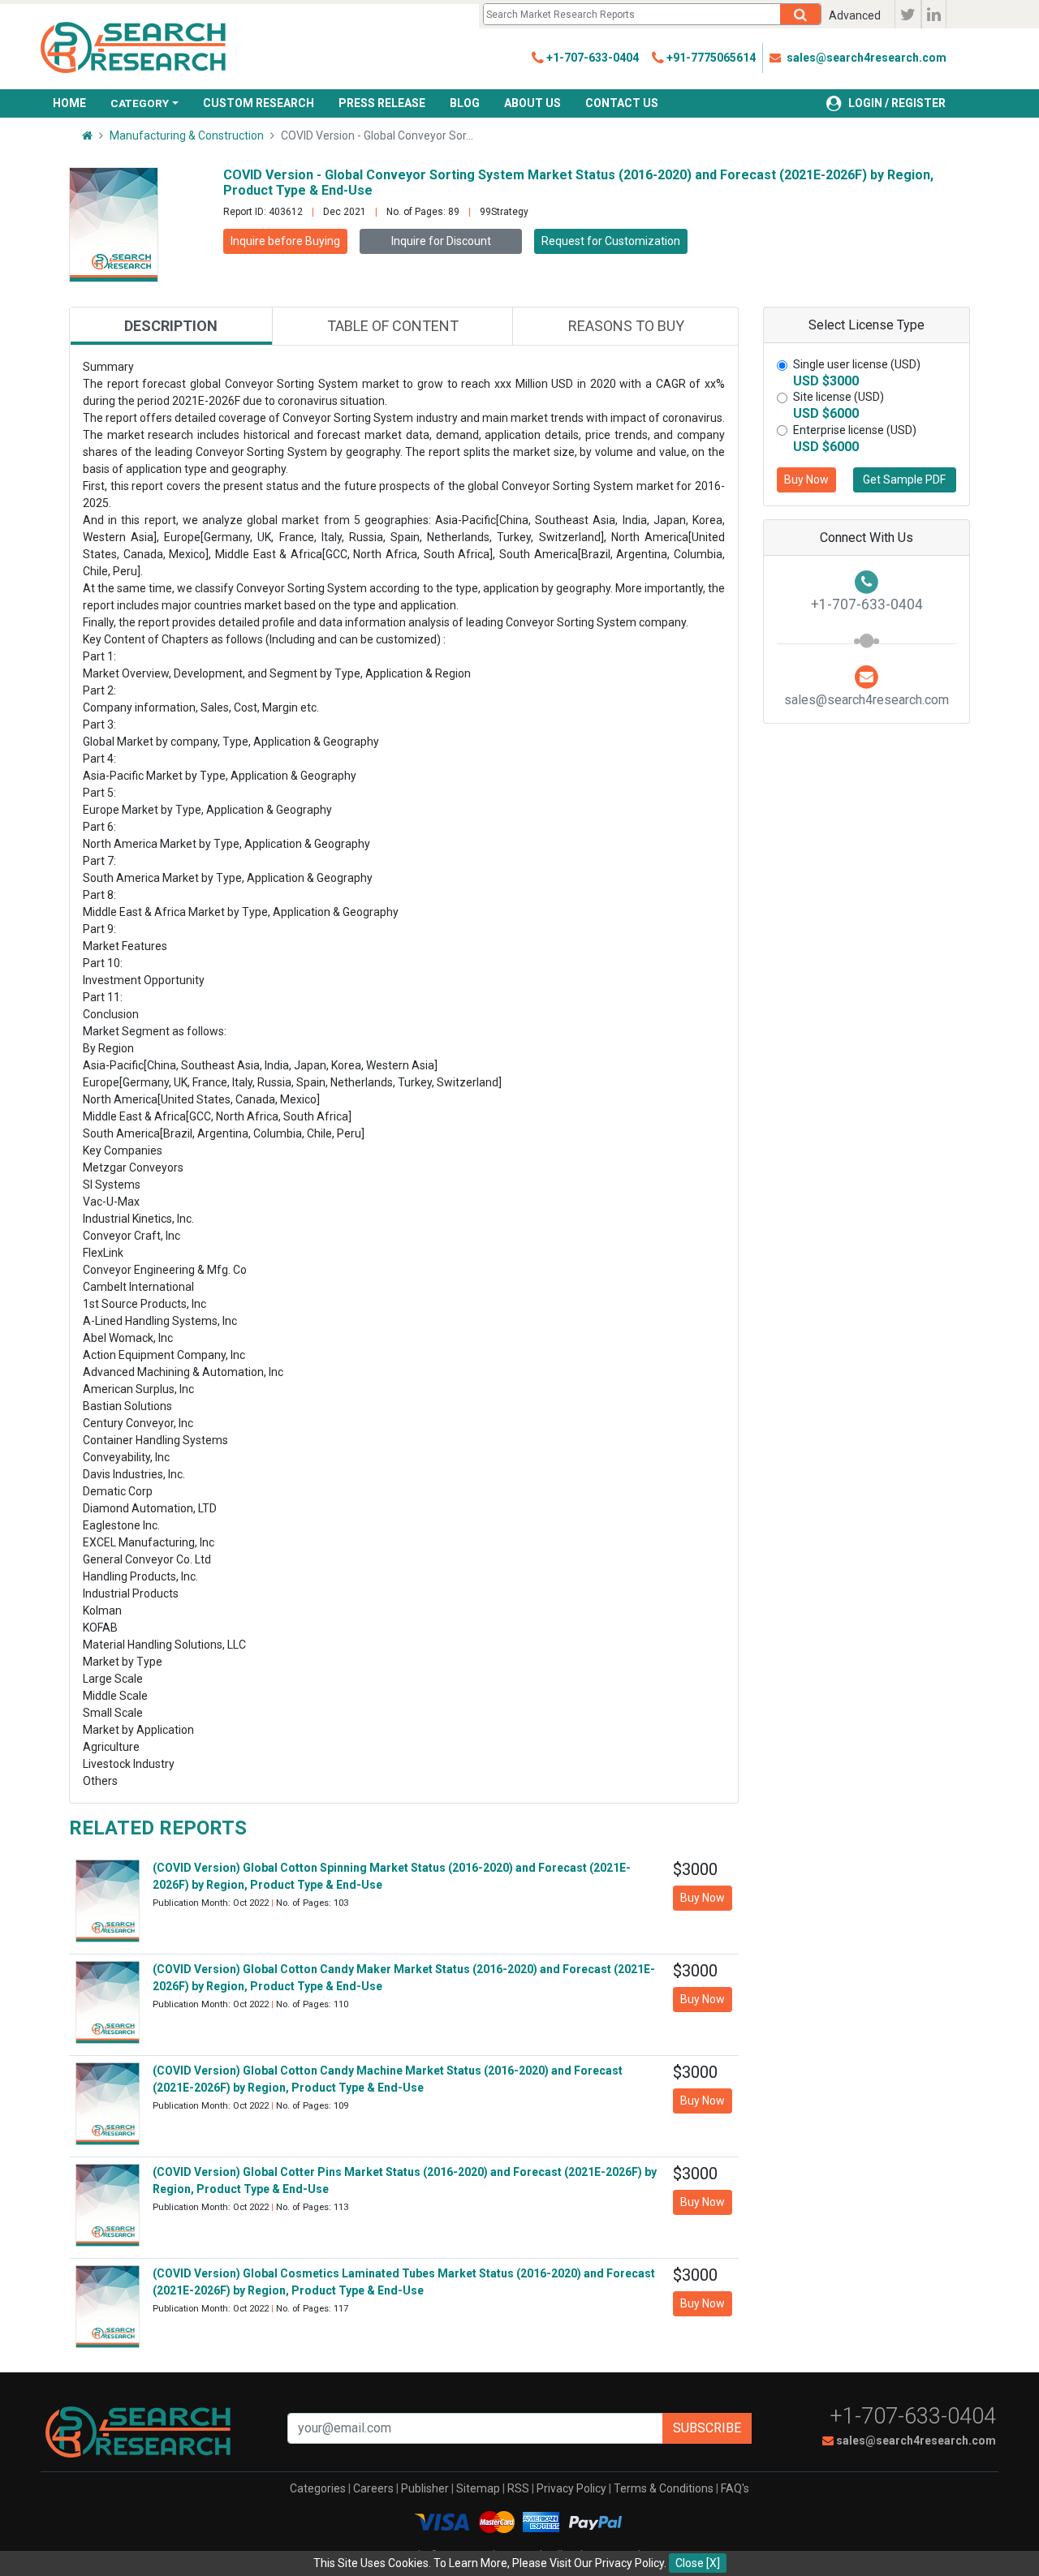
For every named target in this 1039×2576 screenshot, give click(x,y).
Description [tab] (171, 326)
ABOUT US (532, 103)
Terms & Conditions (664, 2488)
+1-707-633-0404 (913, 2416)
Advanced (855, 15)
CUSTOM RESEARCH (259, 103)
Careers (373, 2488)
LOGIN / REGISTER (897, 103)
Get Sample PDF (904, 480)
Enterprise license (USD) (855, 430)
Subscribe (707, 2428)
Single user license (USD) (857, 364)
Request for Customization (611, 241)
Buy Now (806, 480)
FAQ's (735, 2488)
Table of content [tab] (393, 326)
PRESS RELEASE (382, 103)
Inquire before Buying (285, 241)
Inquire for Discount (441, 241)
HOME (69, 103)
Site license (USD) (839, 397)
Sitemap (478, 2488)
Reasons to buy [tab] (626, 326)
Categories (318, 2488)
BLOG (465, 103)
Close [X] (698, 2563)
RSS (518, 2488)
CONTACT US (622, 103)
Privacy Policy (571, 2488)
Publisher (425, 2488)
